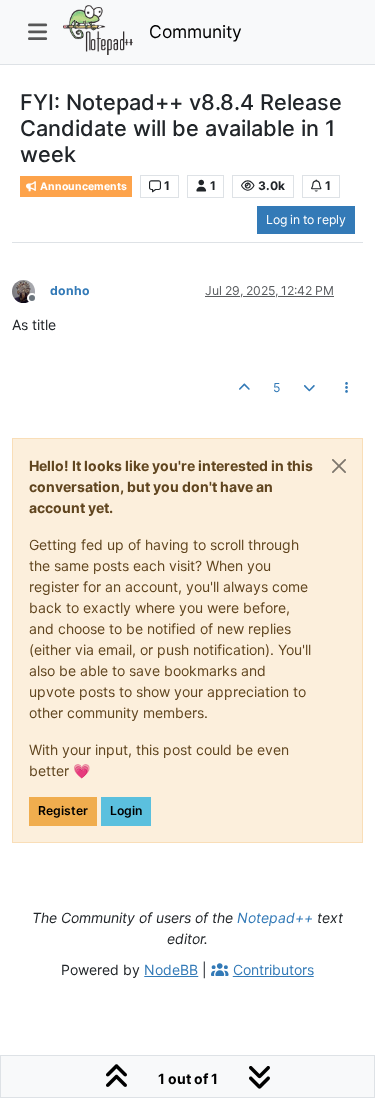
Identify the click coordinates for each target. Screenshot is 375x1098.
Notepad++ (275, 917)
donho (70, 290)
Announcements (82, 186)
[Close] (339, 466)
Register (63, 810)
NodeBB (171, 969)
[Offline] (31, 289)
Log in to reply (306, 219)
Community (195, 31)
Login (126, 810)
